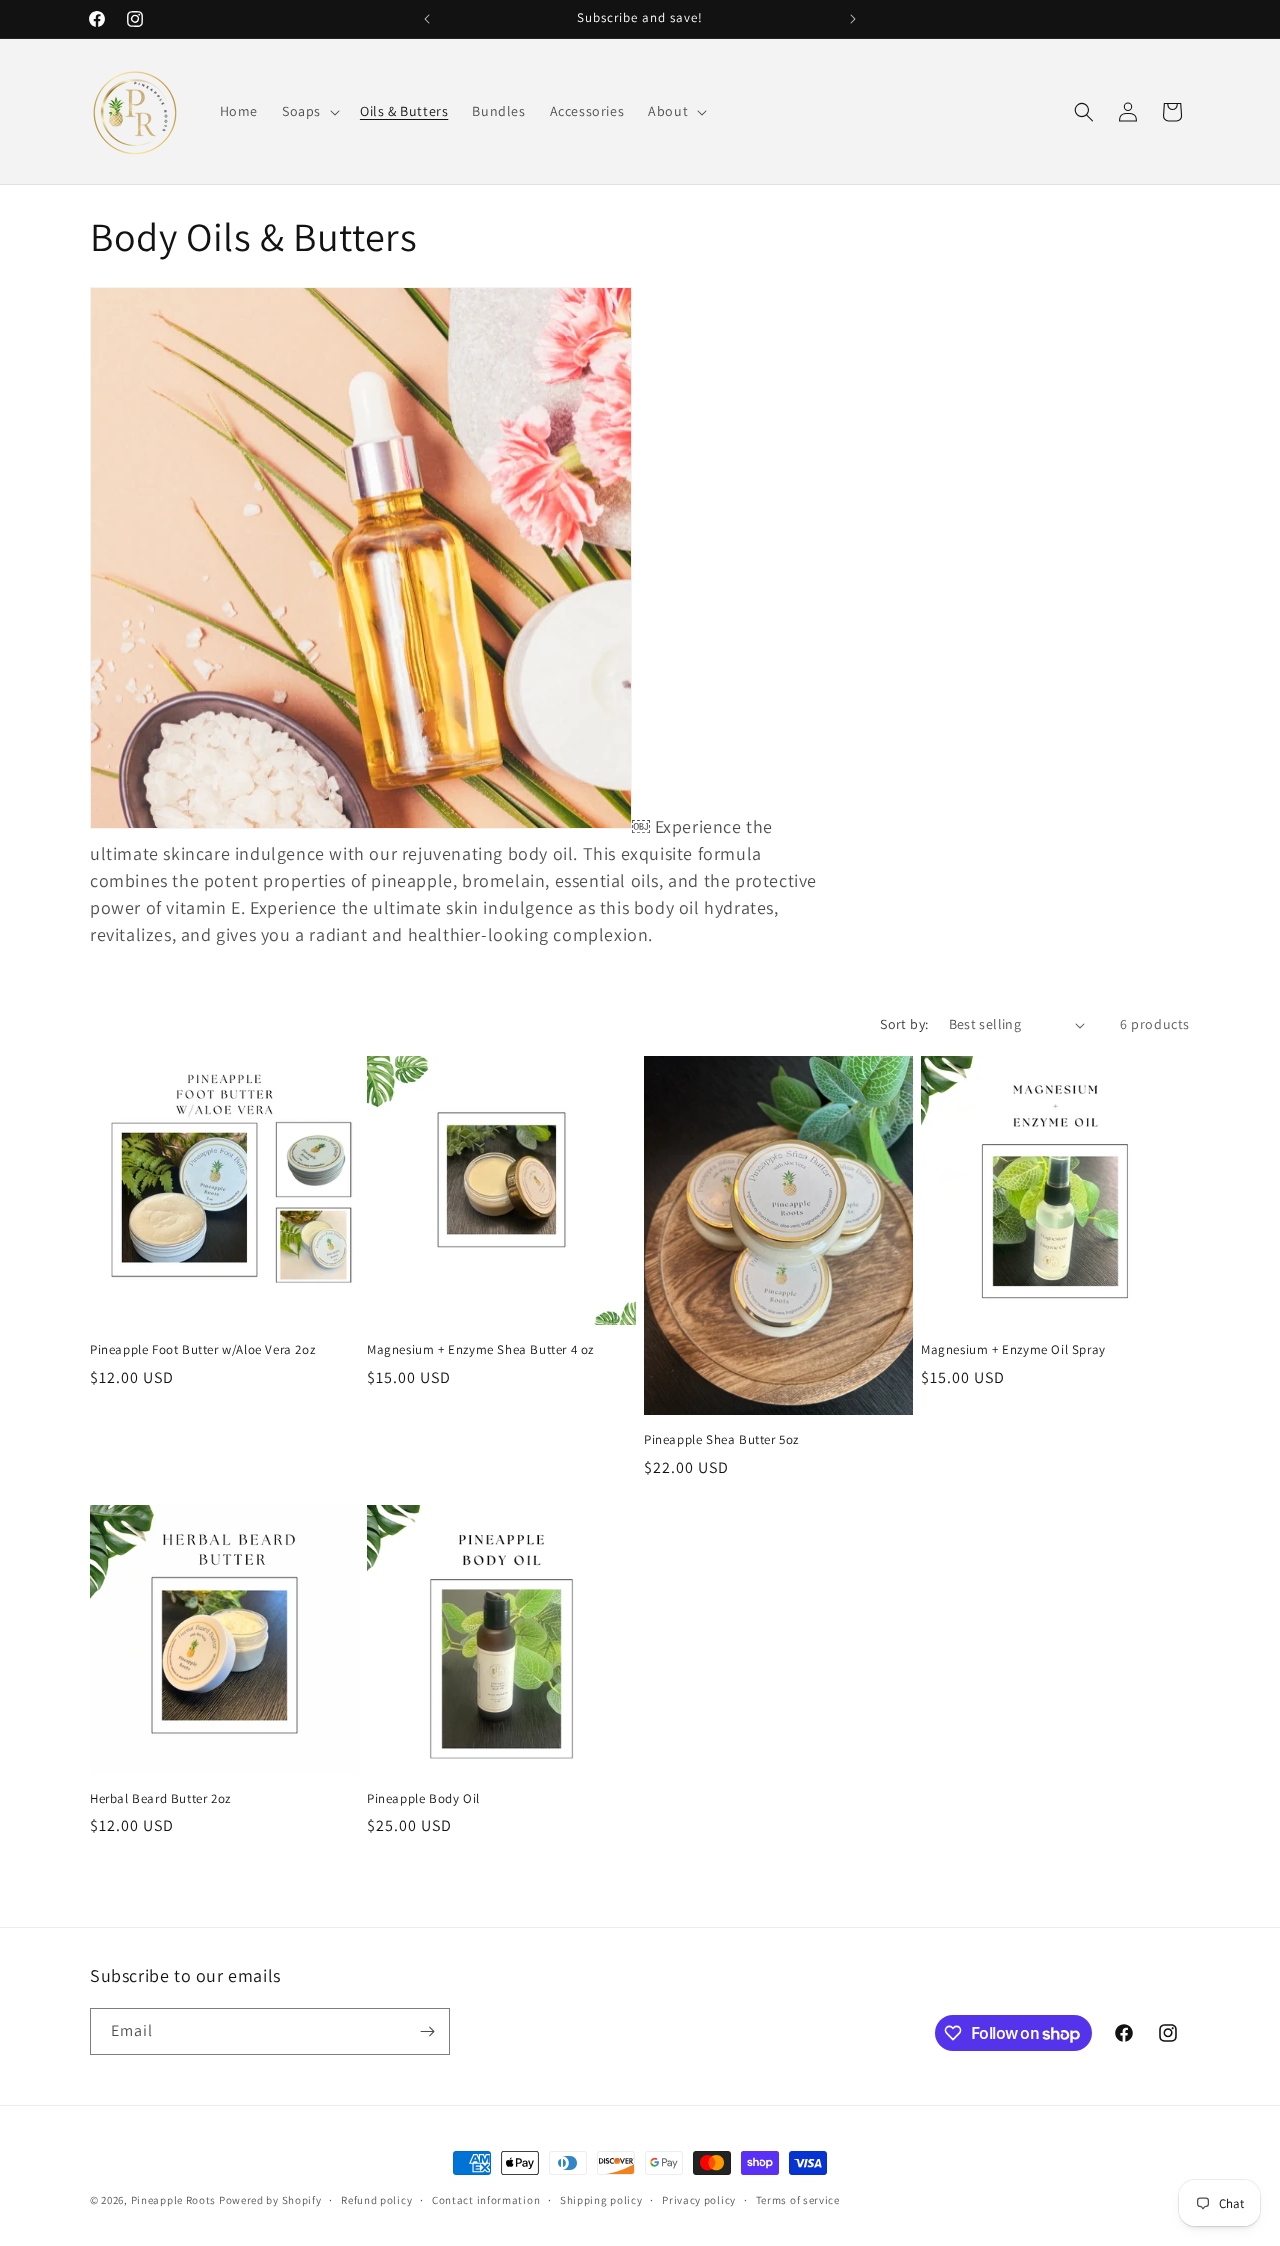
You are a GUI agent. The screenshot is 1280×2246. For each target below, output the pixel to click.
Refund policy (376, 2200)
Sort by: (904, 1024)
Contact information (486, 2200)
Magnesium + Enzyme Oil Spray (1013, 1350)
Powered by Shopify (270, 2200)
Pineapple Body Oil (423, 1799)
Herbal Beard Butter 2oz (160, 1799)
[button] (309, 111)
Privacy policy (699, 2200)
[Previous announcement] (427, 19)
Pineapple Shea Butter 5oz (721, 1440)
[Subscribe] (427, 2031)
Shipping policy (601, 2200)
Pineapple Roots (174, 2200)
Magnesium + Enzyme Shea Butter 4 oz (480, 1350)
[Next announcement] (853, 19)
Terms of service (798, 2200)
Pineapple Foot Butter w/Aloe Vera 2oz (202, 1350)
